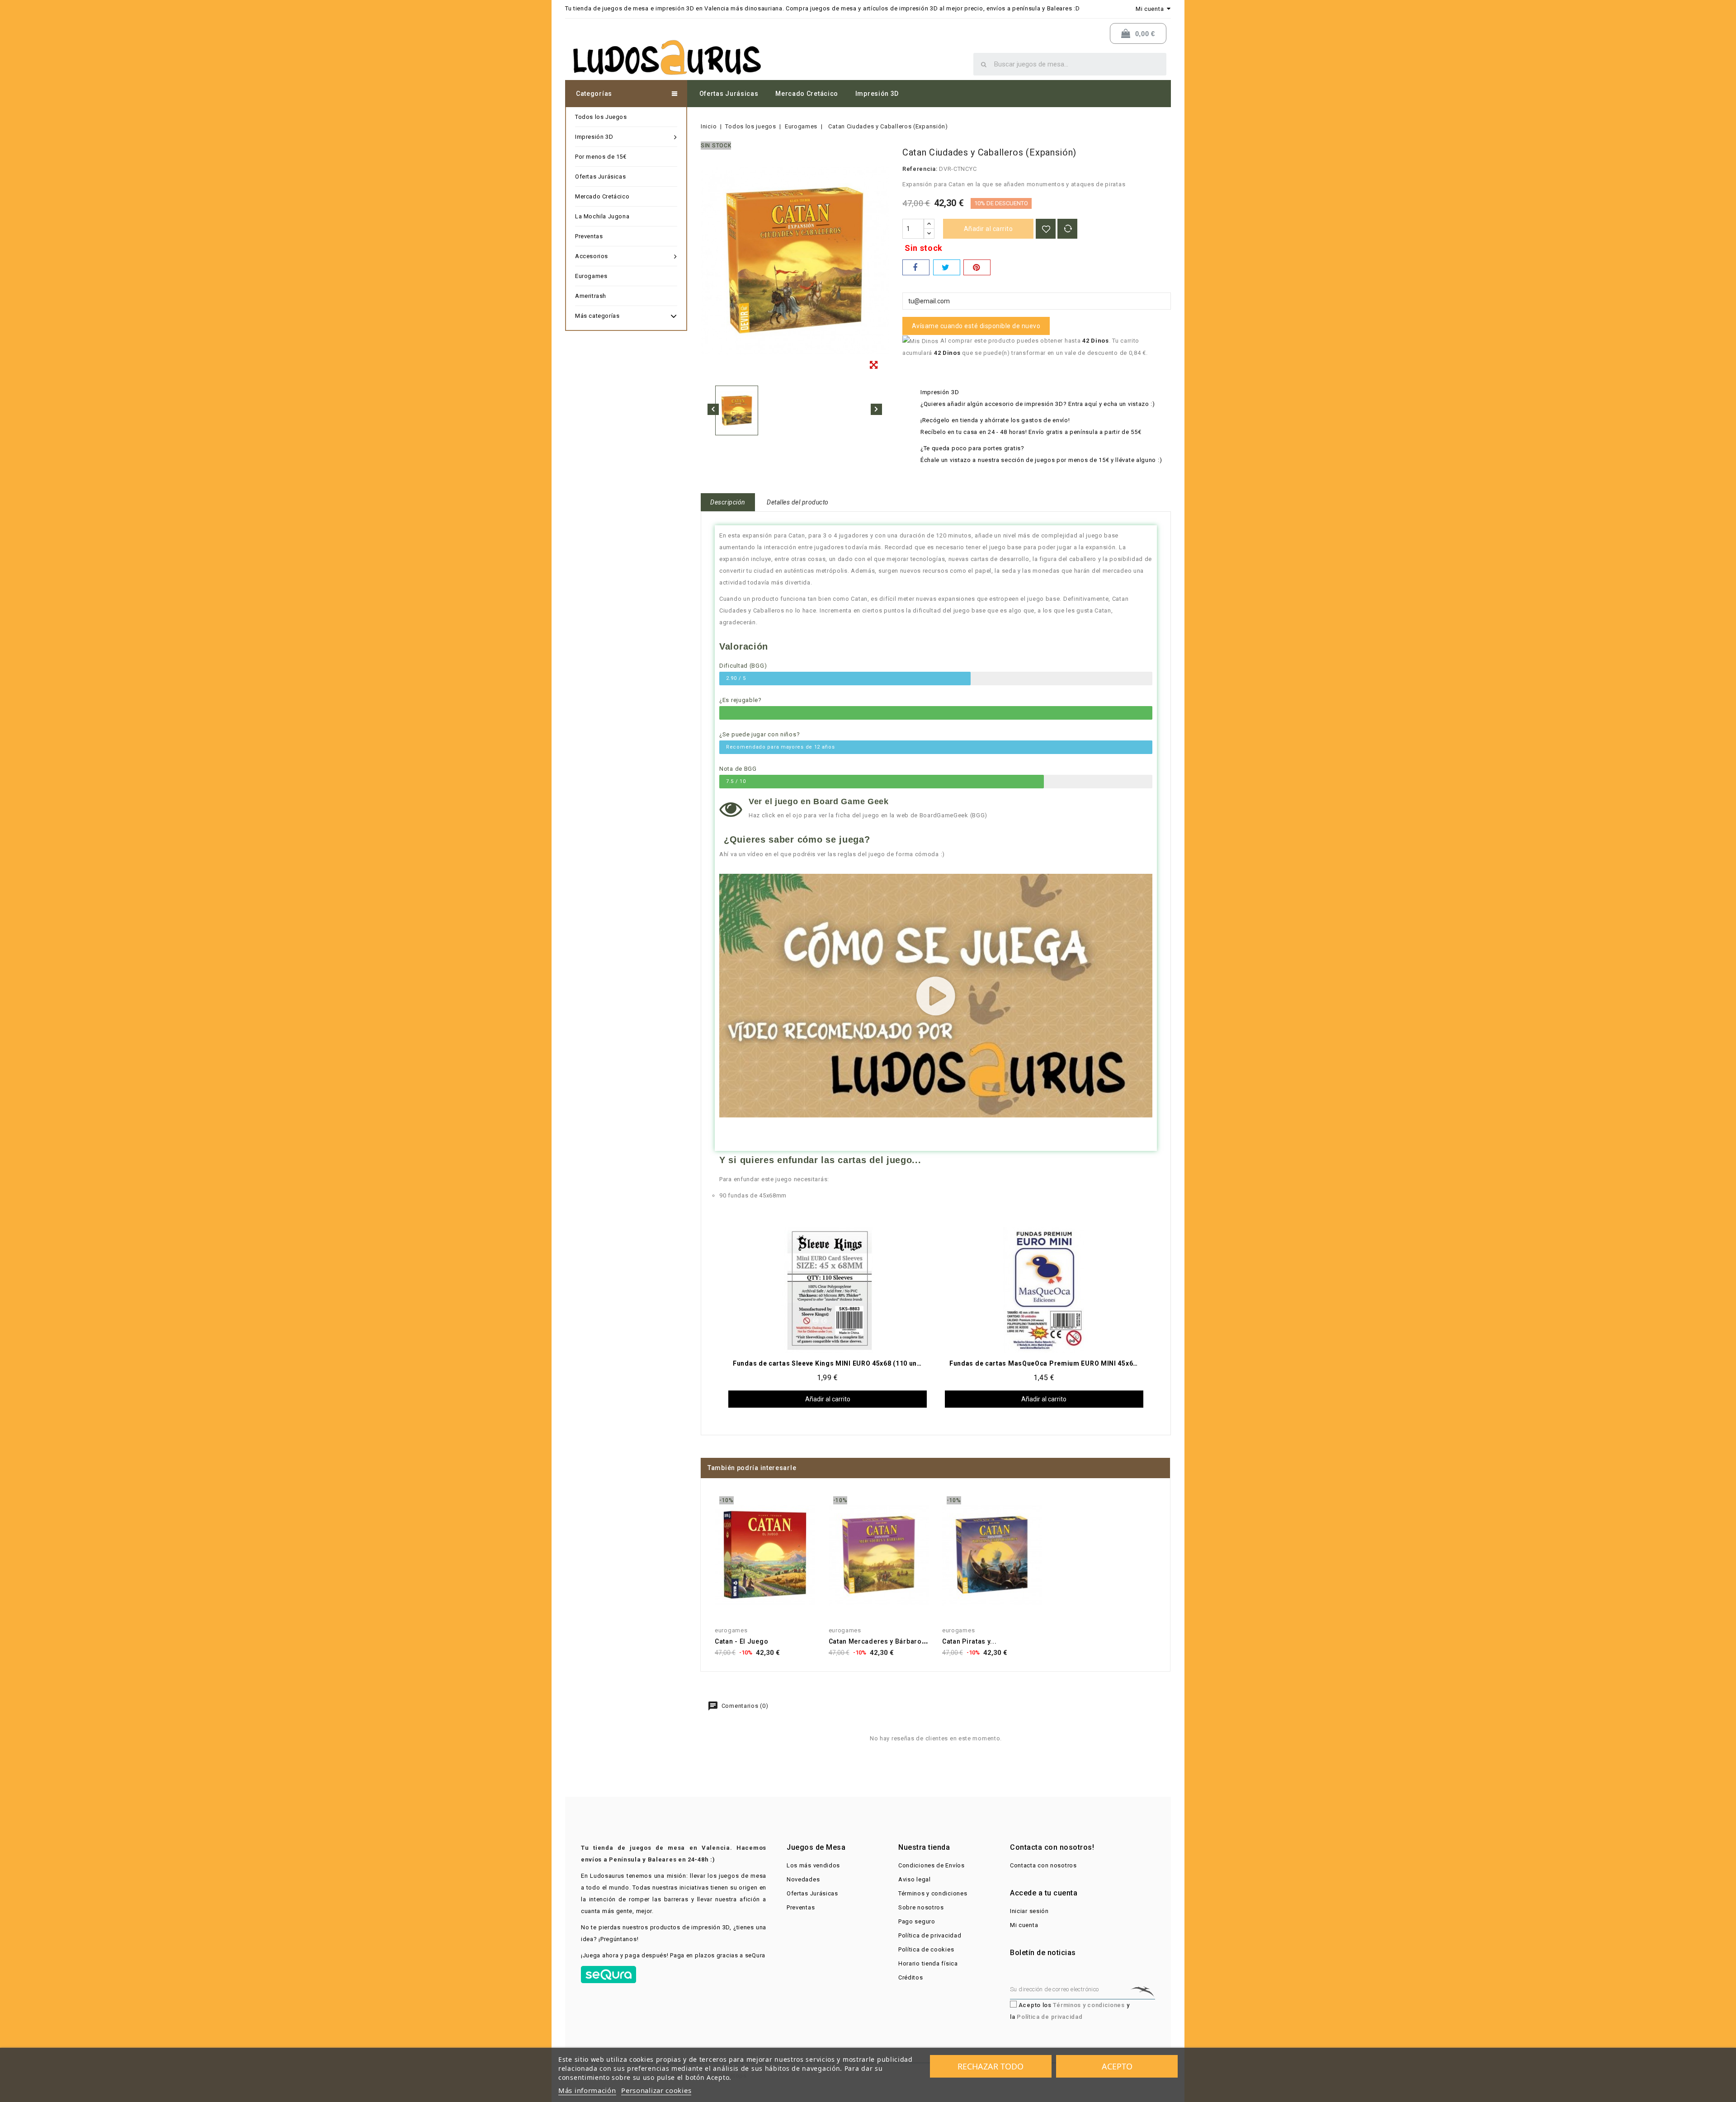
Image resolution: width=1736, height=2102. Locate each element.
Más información (587, 2090)
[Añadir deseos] (1046, 229)
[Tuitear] (947, 267)
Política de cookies (926, 1949)
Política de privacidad (930, 1935)
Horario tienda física (928, 1963)
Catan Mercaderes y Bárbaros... (880, 1641)
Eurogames (591, 276)
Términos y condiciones (933, 1893)
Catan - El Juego (741, 1641)
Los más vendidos (813, 1865)
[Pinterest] (977, 267)
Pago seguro (917, 1921)
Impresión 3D (877, 94)
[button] (936, 996)
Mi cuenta (1024, 1925)
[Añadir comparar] (1067, 229)
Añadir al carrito (988, 229)
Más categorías (597, 316)
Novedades (803, 1879)
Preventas (589, 236)
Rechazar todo (991, 2066)
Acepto (1117, 2066)
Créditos (911, 1977)
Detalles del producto (798, 502)
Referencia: (920, 169)
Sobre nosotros (921, 1907)
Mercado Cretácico (807, 94)
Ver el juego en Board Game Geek (819, 801)
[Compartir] (916, 267)
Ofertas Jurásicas (729, 94)
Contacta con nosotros (1043, 1865)
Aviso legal (915, 1879)
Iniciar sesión (1029, 1911)
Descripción (728, 502)
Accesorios (592, 256)
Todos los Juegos (601, 117)
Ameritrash (591, 296)
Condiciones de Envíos (932, 1865)
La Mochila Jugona (602, 216)
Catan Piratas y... (969, 1641)
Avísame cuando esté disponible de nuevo (976, 326)
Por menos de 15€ (601, 157)
